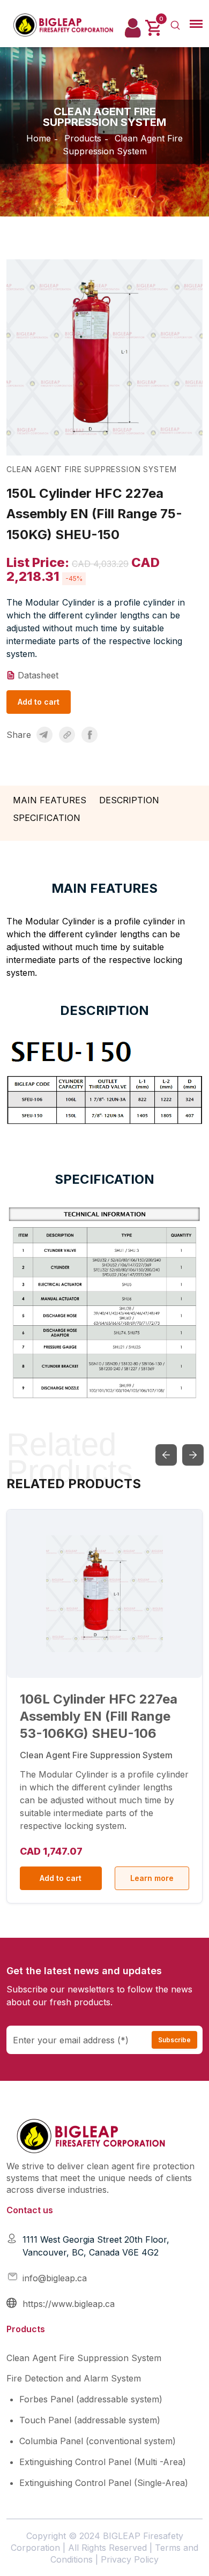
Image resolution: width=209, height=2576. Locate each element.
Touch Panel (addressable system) (90, 2420)
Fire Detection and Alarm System (74, 2378)
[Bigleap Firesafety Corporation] (68, 24)
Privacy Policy (130, 2559)
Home (39, 138)
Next (193, 1455)
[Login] (133, 28)
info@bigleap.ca (55, 2278)
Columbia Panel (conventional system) (98, 2441)
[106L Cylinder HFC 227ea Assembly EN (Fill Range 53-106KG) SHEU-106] (104, 1594)
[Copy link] (67, 735)
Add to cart (39, 702)
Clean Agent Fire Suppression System (84, 2358)
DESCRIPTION (129, 800)
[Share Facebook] (89, 735)
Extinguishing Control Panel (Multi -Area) (103, 2462)
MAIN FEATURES (50, 800)
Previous (166, 1455)
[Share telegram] (44, 735)
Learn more (152, 1878)
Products (83, 138)
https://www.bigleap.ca (69, 2304)
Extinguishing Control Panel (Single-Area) (104, 2483)
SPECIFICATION (47, 818)
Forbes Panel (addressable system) (91, 2399)
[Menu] (196, 24)
